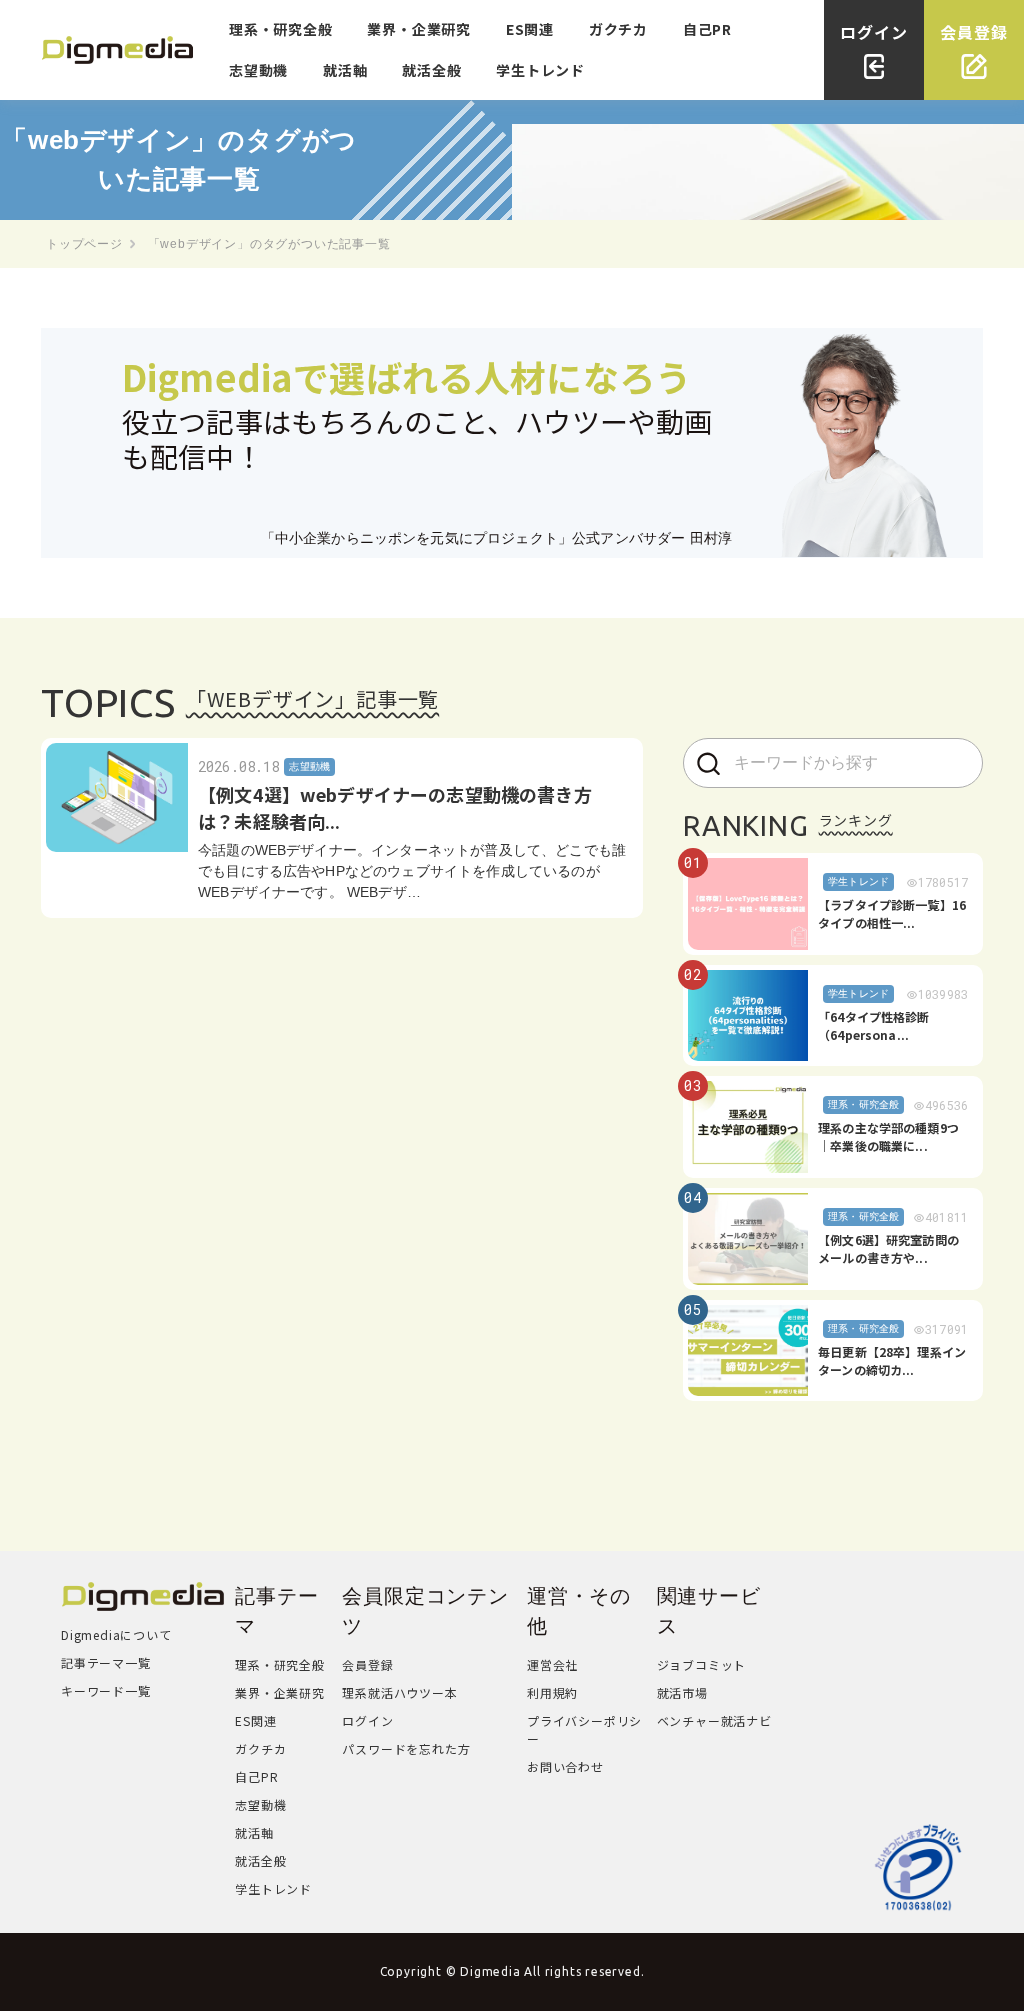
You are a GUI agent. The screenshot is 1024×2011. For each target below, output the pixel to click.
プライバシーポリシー (584, 1729)
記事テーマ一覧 (106, 1662)
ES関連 (530, 29)
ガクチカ (618, 29)
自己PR (707, 29)
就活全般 (431, 70)
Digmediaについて (116, 1634)
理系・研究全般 (281, 29)
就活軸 (345, 70)
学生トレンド (540, 70)
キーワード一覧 (106, 1690)
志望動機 (258, 70)
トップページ (84, 244)
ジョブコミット (702, 1664)
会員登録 (367, 1664)
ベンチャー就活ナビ (714, 1720)
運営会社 (552, 1664)
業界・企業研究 (419, 29)
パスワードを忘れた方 (406, 1748)
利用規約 (552, 1692)
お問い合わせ (565, 1766)
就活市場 (682, 1692)
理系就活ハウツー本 (399, 1692)
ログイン (367, 1720)
